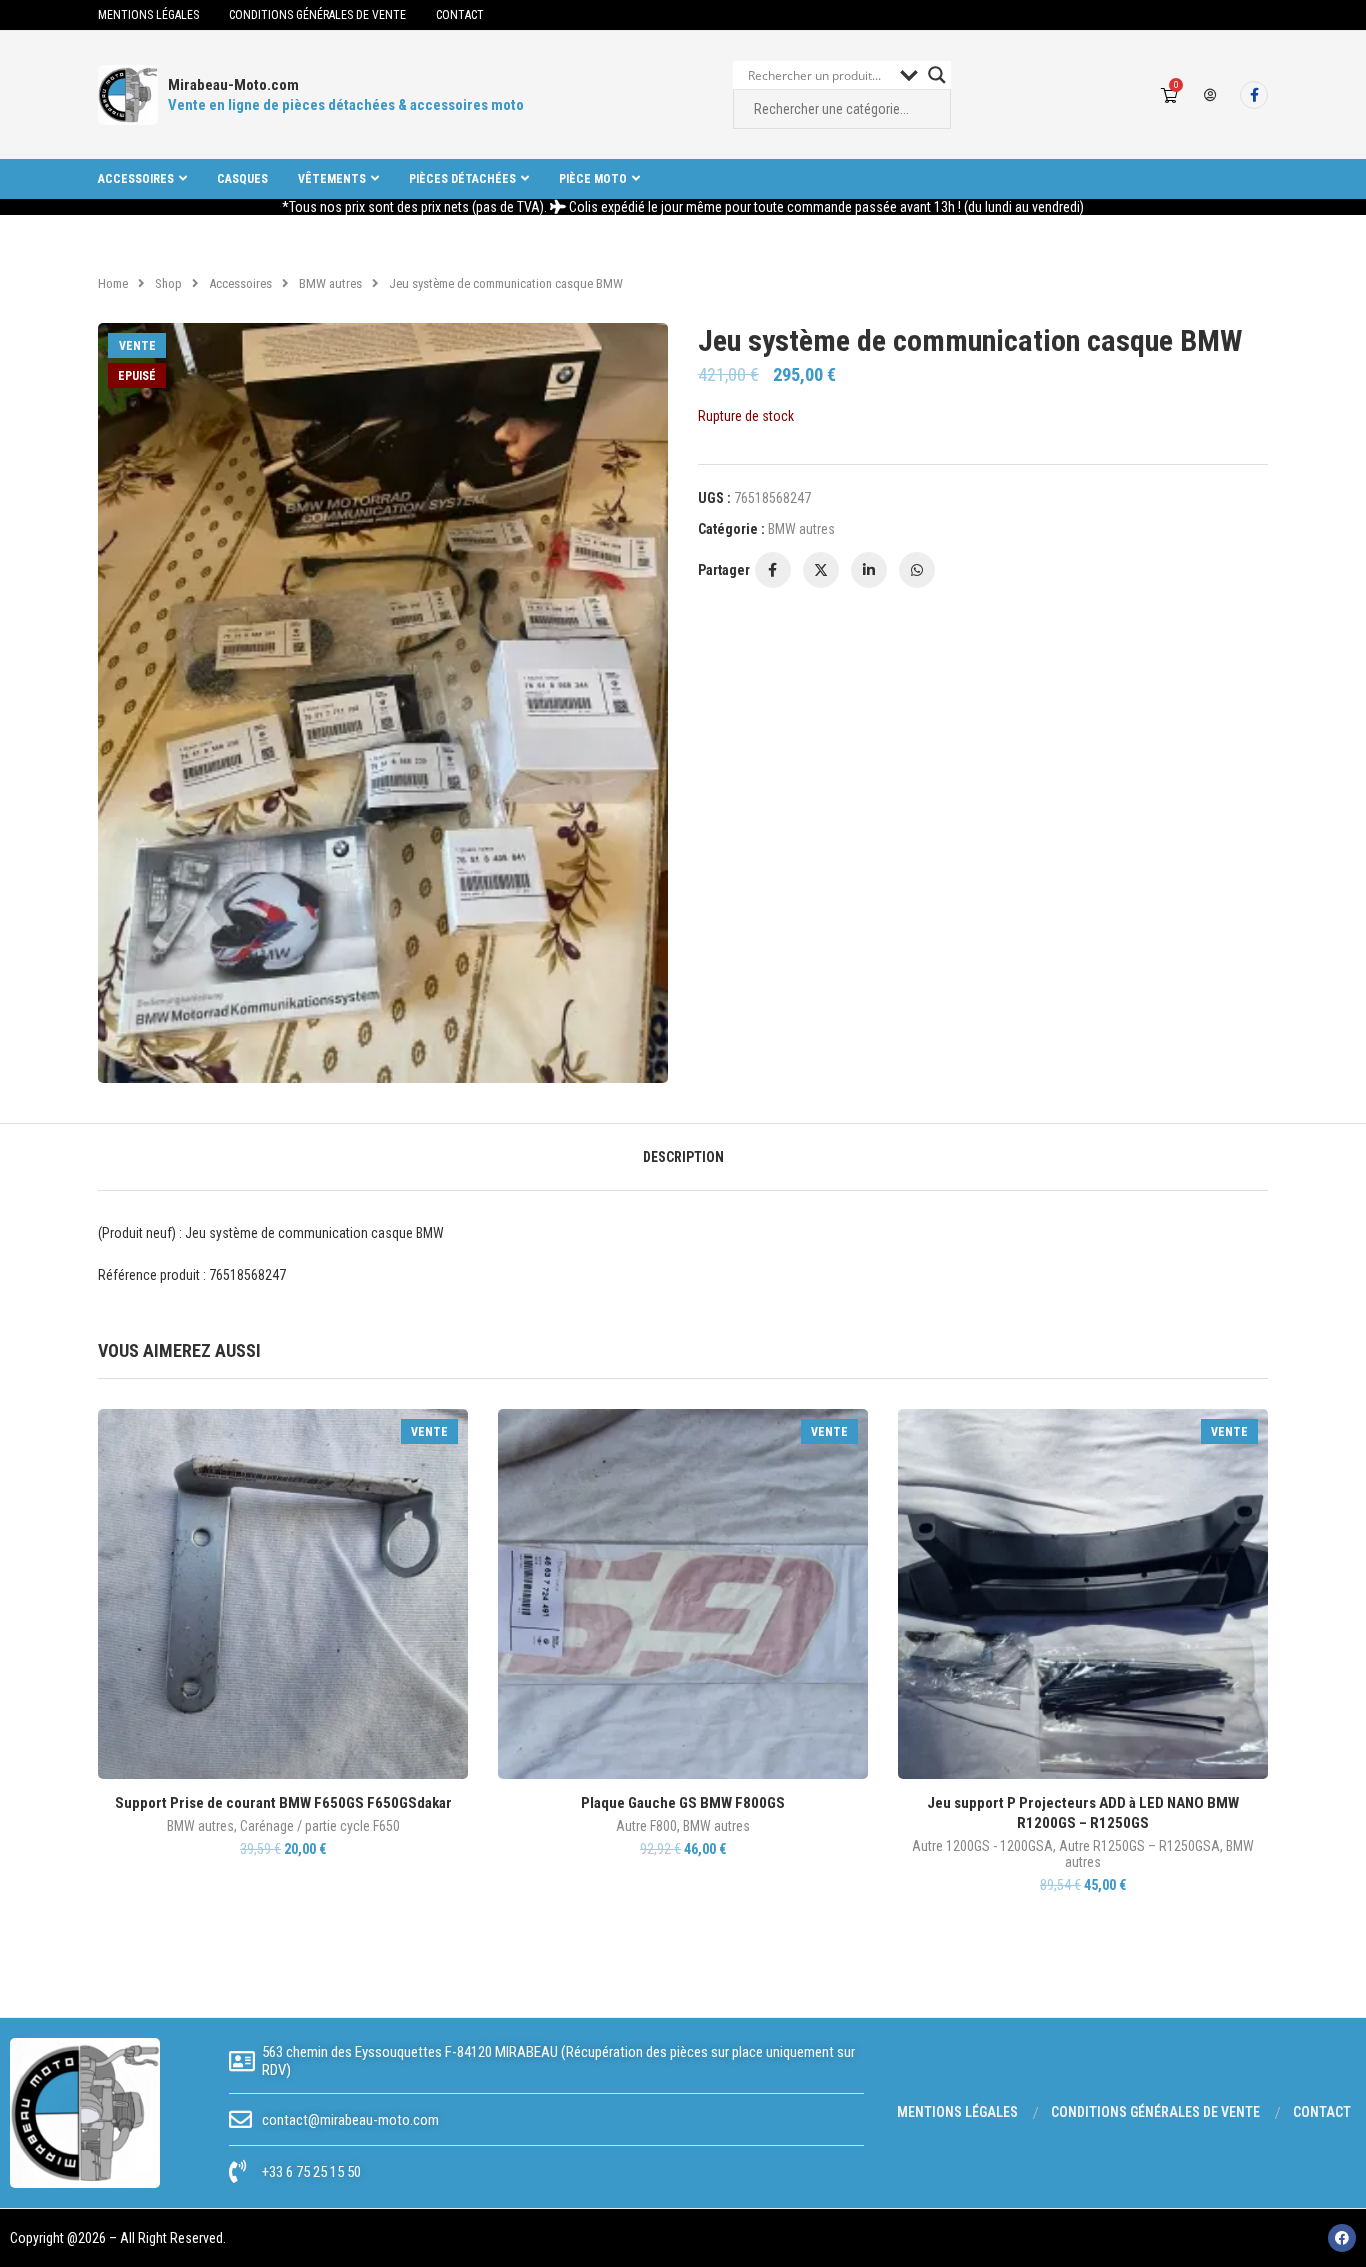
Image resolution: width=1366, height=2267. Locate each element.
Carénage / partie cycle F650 (320, 1826)
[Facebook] (1254, 95)
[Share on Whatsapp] (917, 570)
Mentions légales (148, 15)
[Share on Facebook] (773, 570)
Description (683, 1157)
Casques (242, 179)
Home (113, 283)
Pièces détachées (462, 179)
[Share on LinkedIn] (869, 570)
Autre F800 (646, 1826)
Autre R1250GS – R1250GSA (1139, 1846)
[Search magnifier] (937, 75)
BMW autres (330, 283)
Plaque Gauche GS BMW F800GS (683, 1803)
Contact (460, 15)
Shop (168, 283)
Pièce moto (593, 179)
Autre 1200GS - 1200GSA (982, 1846)
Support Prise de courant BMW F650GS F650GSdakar (283, 1803)
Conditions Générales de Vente (317, 15)
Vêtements (332, 179)
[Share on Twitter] (821, 570)
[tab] (683, 1157)
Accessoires (136, 179)
